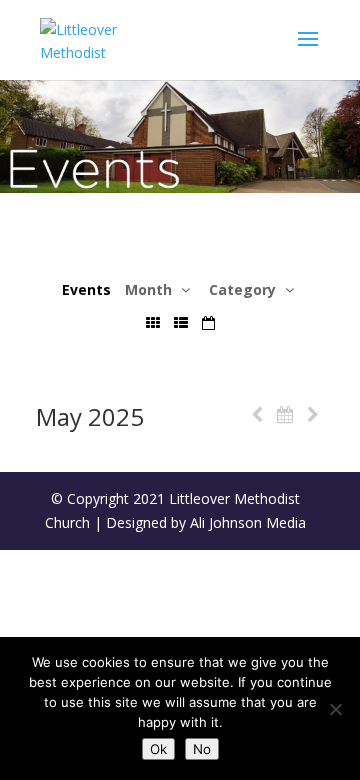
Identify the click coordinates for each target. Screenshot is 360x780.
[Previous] (257, 414)
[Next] (313, 414)
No (202, 749)
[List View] (181, 322)
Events (86, 289)
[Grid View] (153, 322)
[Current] (285, 414)
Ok (158, 749)
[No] (335, 709)
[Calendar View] (208, 322)
